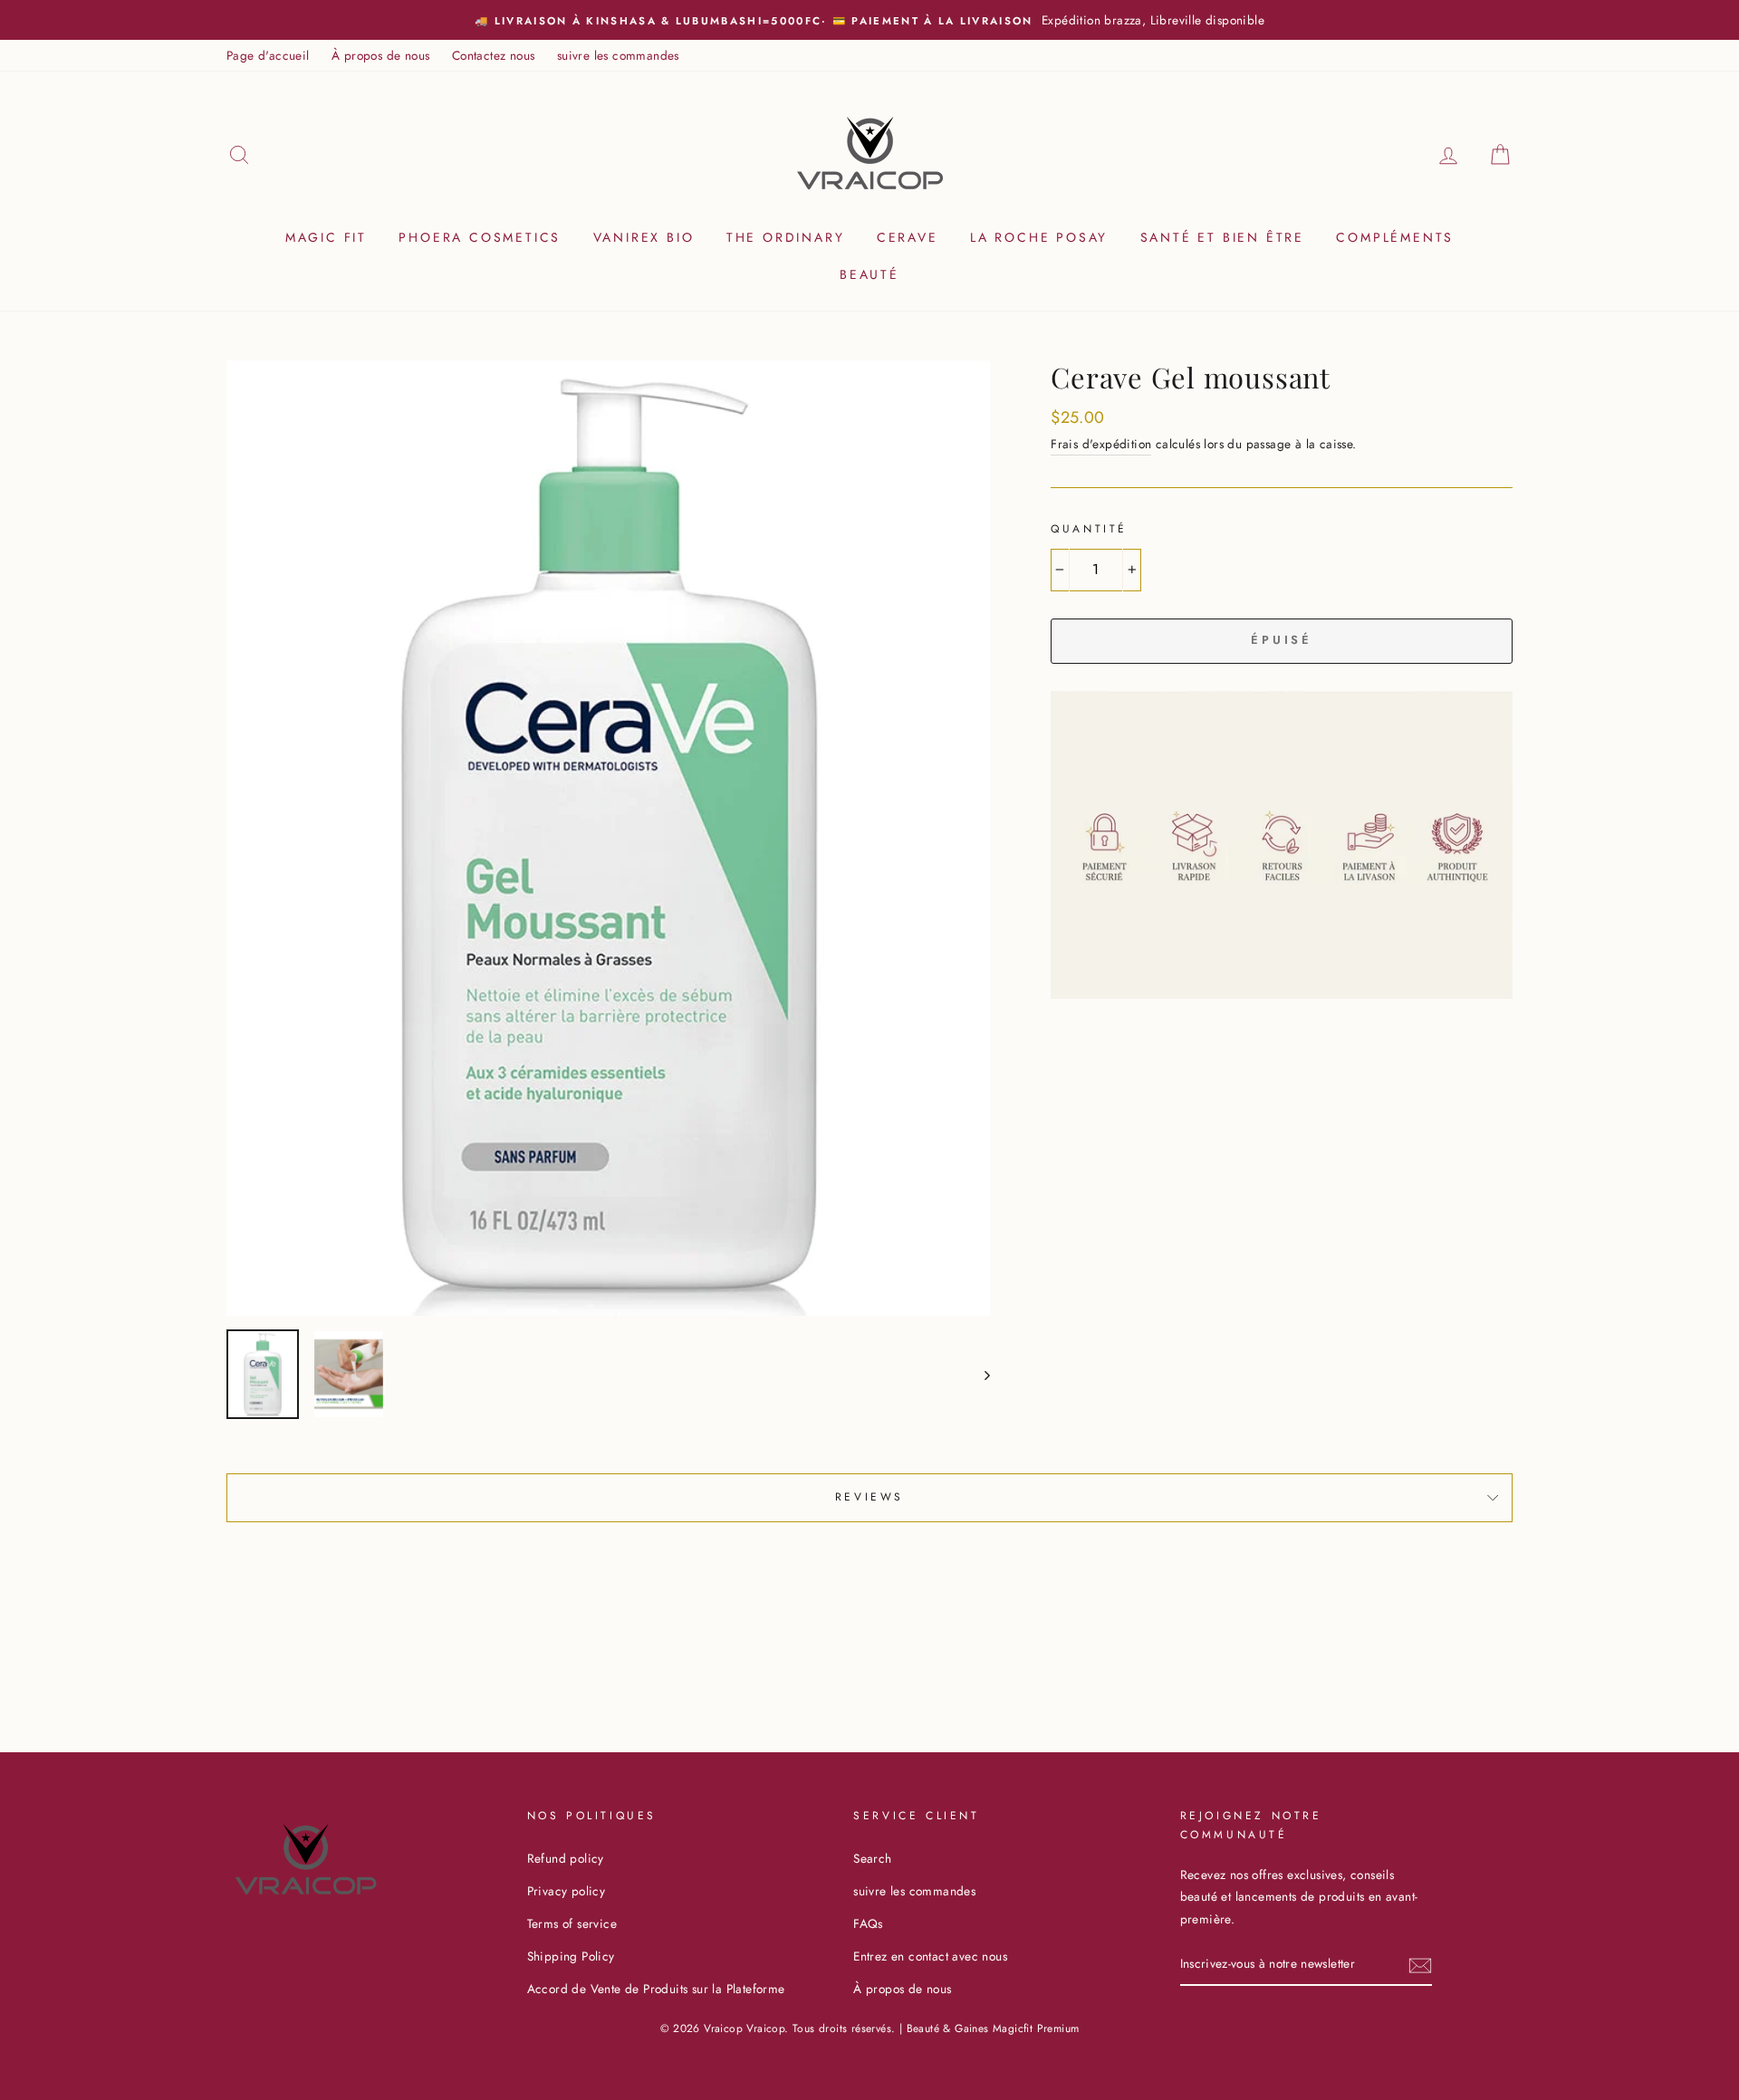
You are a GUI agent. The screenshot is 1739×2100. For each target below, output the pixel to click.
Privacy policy (567, 1891)
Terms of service (572, 1923)
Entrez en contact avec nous (930, 1956)
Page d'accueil (268, 55)
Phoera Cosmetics (480, 237)
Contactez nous (494, 55)
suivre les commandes (618, 55)
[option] (869, 20)
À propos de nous (380, 55)
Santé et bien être (1222, 237)
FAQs (868, 1923)
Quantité (1089, 529)
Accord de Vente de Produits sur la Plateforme (656, 1989)
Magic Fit (326, 237)
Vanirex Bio (644, 237)
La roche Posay (1039, 237)
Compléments (1395, 237)
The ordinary (786, 237)
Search (872, 1858)
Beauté (869, 274)
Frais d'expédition (1101, 444)
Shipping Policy (571, 1956)
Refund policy (566, 1858)
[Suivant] (979, 1374)
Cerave (908, 237)
